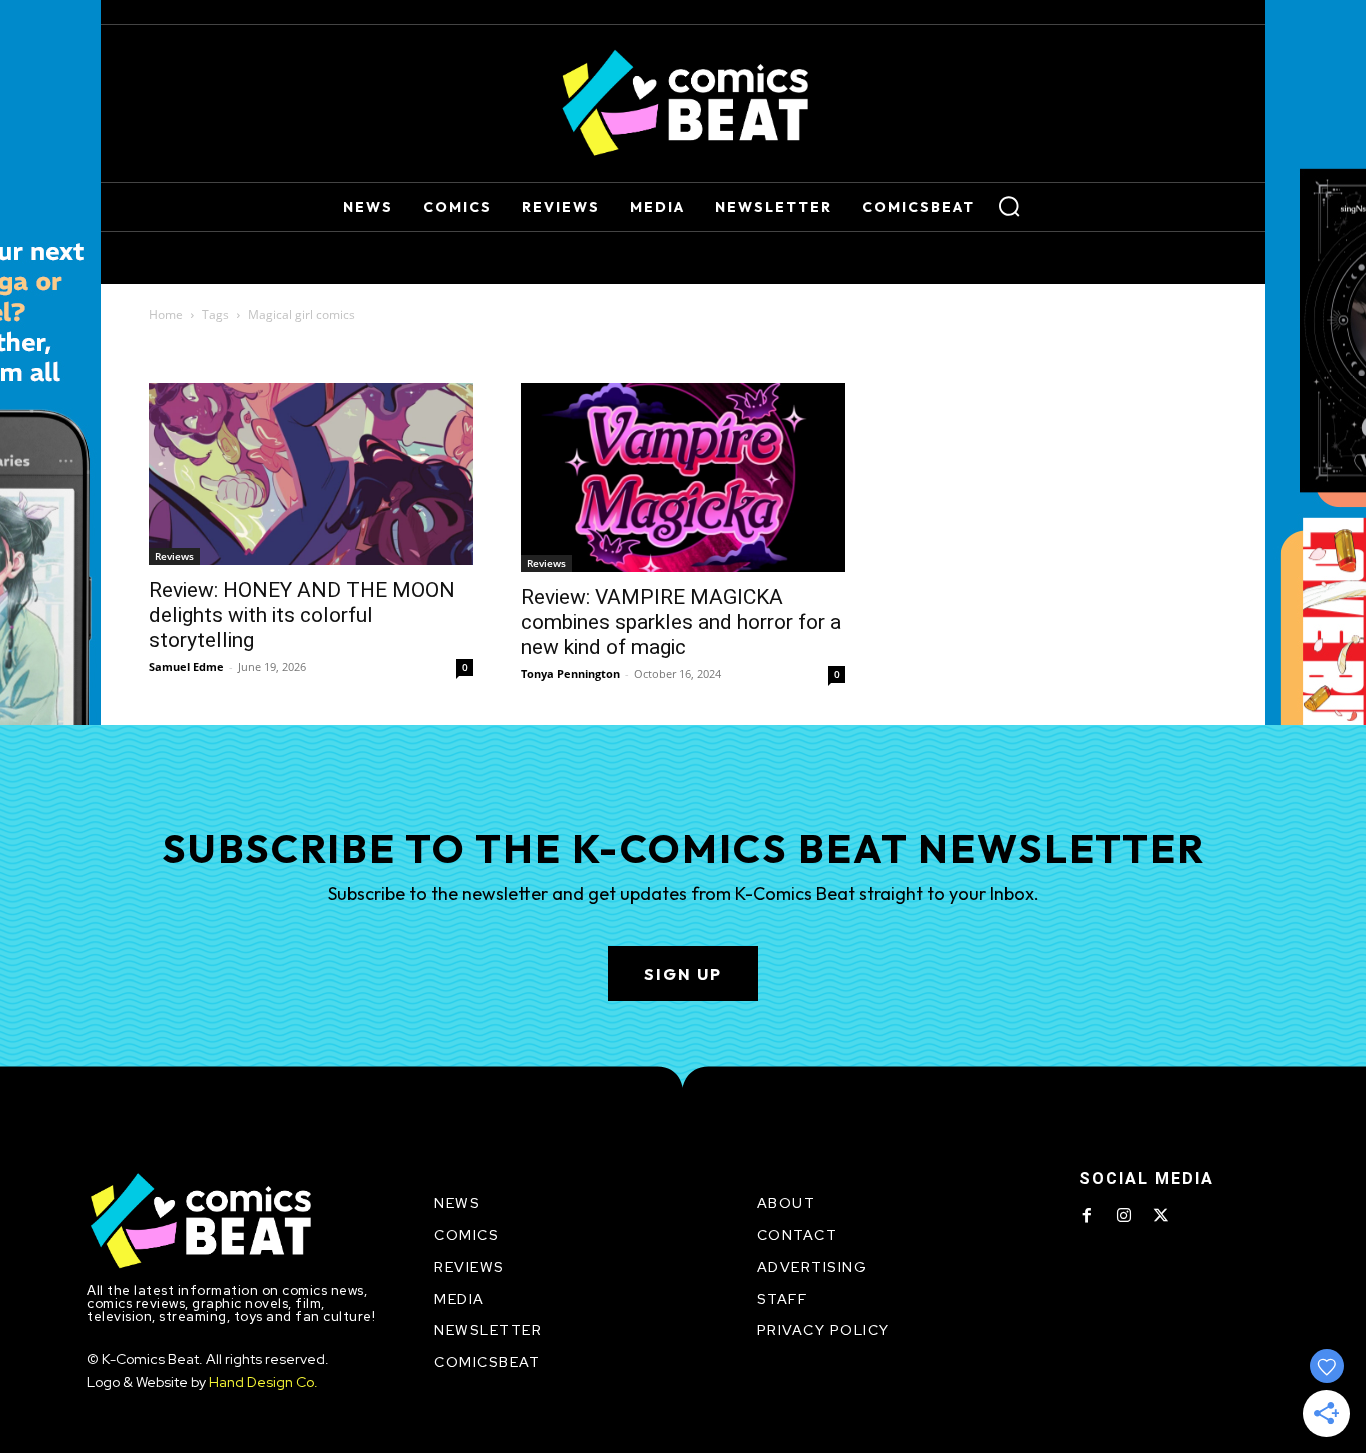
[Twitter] (1161, 1216)
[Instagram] (1124, 1216)
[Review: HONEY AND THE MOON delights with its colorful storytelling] (311, 474)
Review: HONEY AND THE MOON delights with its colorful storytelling (302, 615)
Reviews (174, 556)
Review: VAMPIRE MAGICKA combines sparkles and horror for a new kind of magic (681, 622)
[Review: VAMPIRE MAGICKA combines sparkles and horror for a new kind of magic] (683, 477)
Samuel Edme (186, 666)
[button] (1009, 206)
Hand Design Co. (263, 1382)
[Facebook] (1087, 1216)
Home (166, 314)
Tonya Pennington (570, 673)
